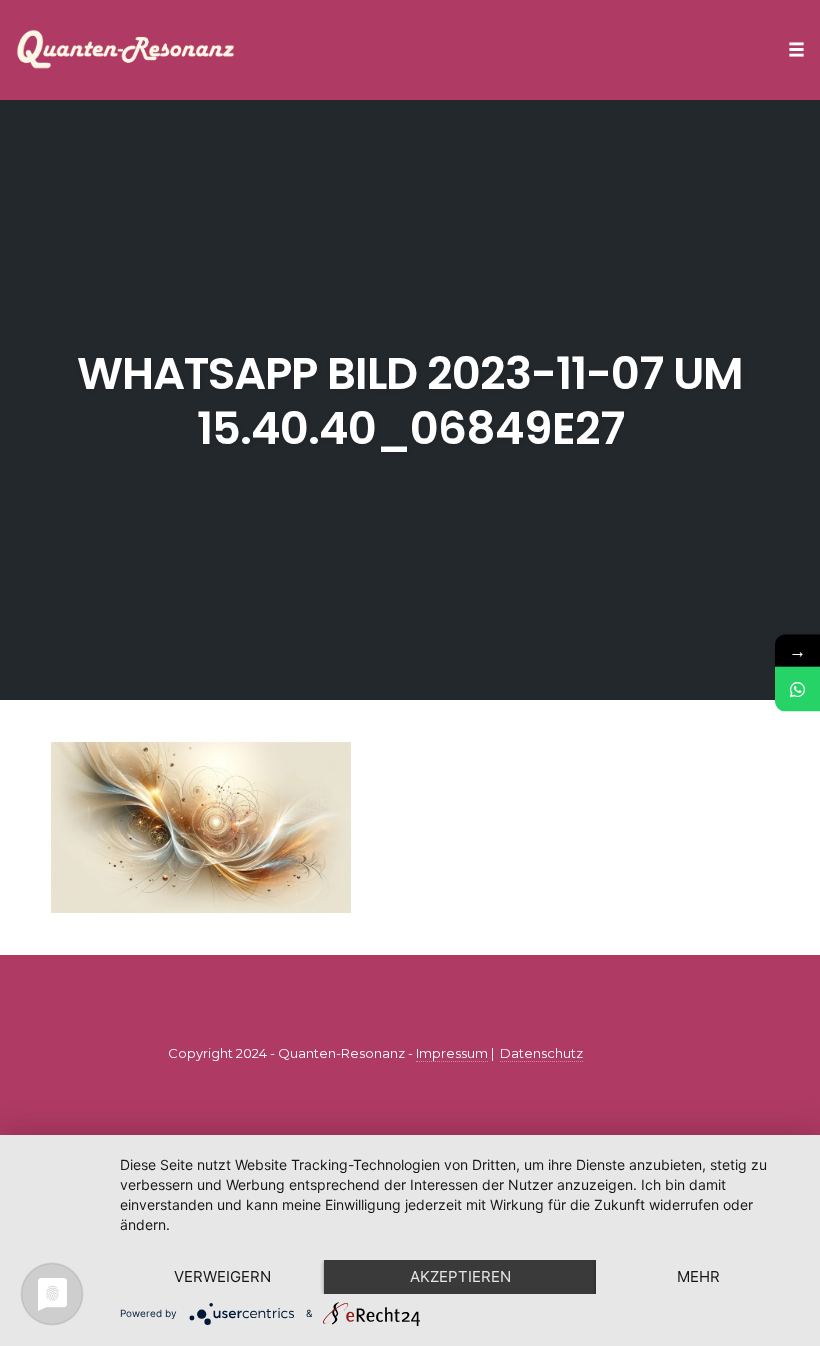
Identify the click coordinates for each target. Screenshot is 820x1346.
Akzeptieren (460, 1276)
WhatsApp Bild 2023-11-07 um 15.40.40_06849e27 (410, 401)
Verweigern (222, 1276)
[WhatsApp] (797, 689)
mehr (698, 1276)
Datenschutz (541, 1053)
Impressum (452, 1053)
